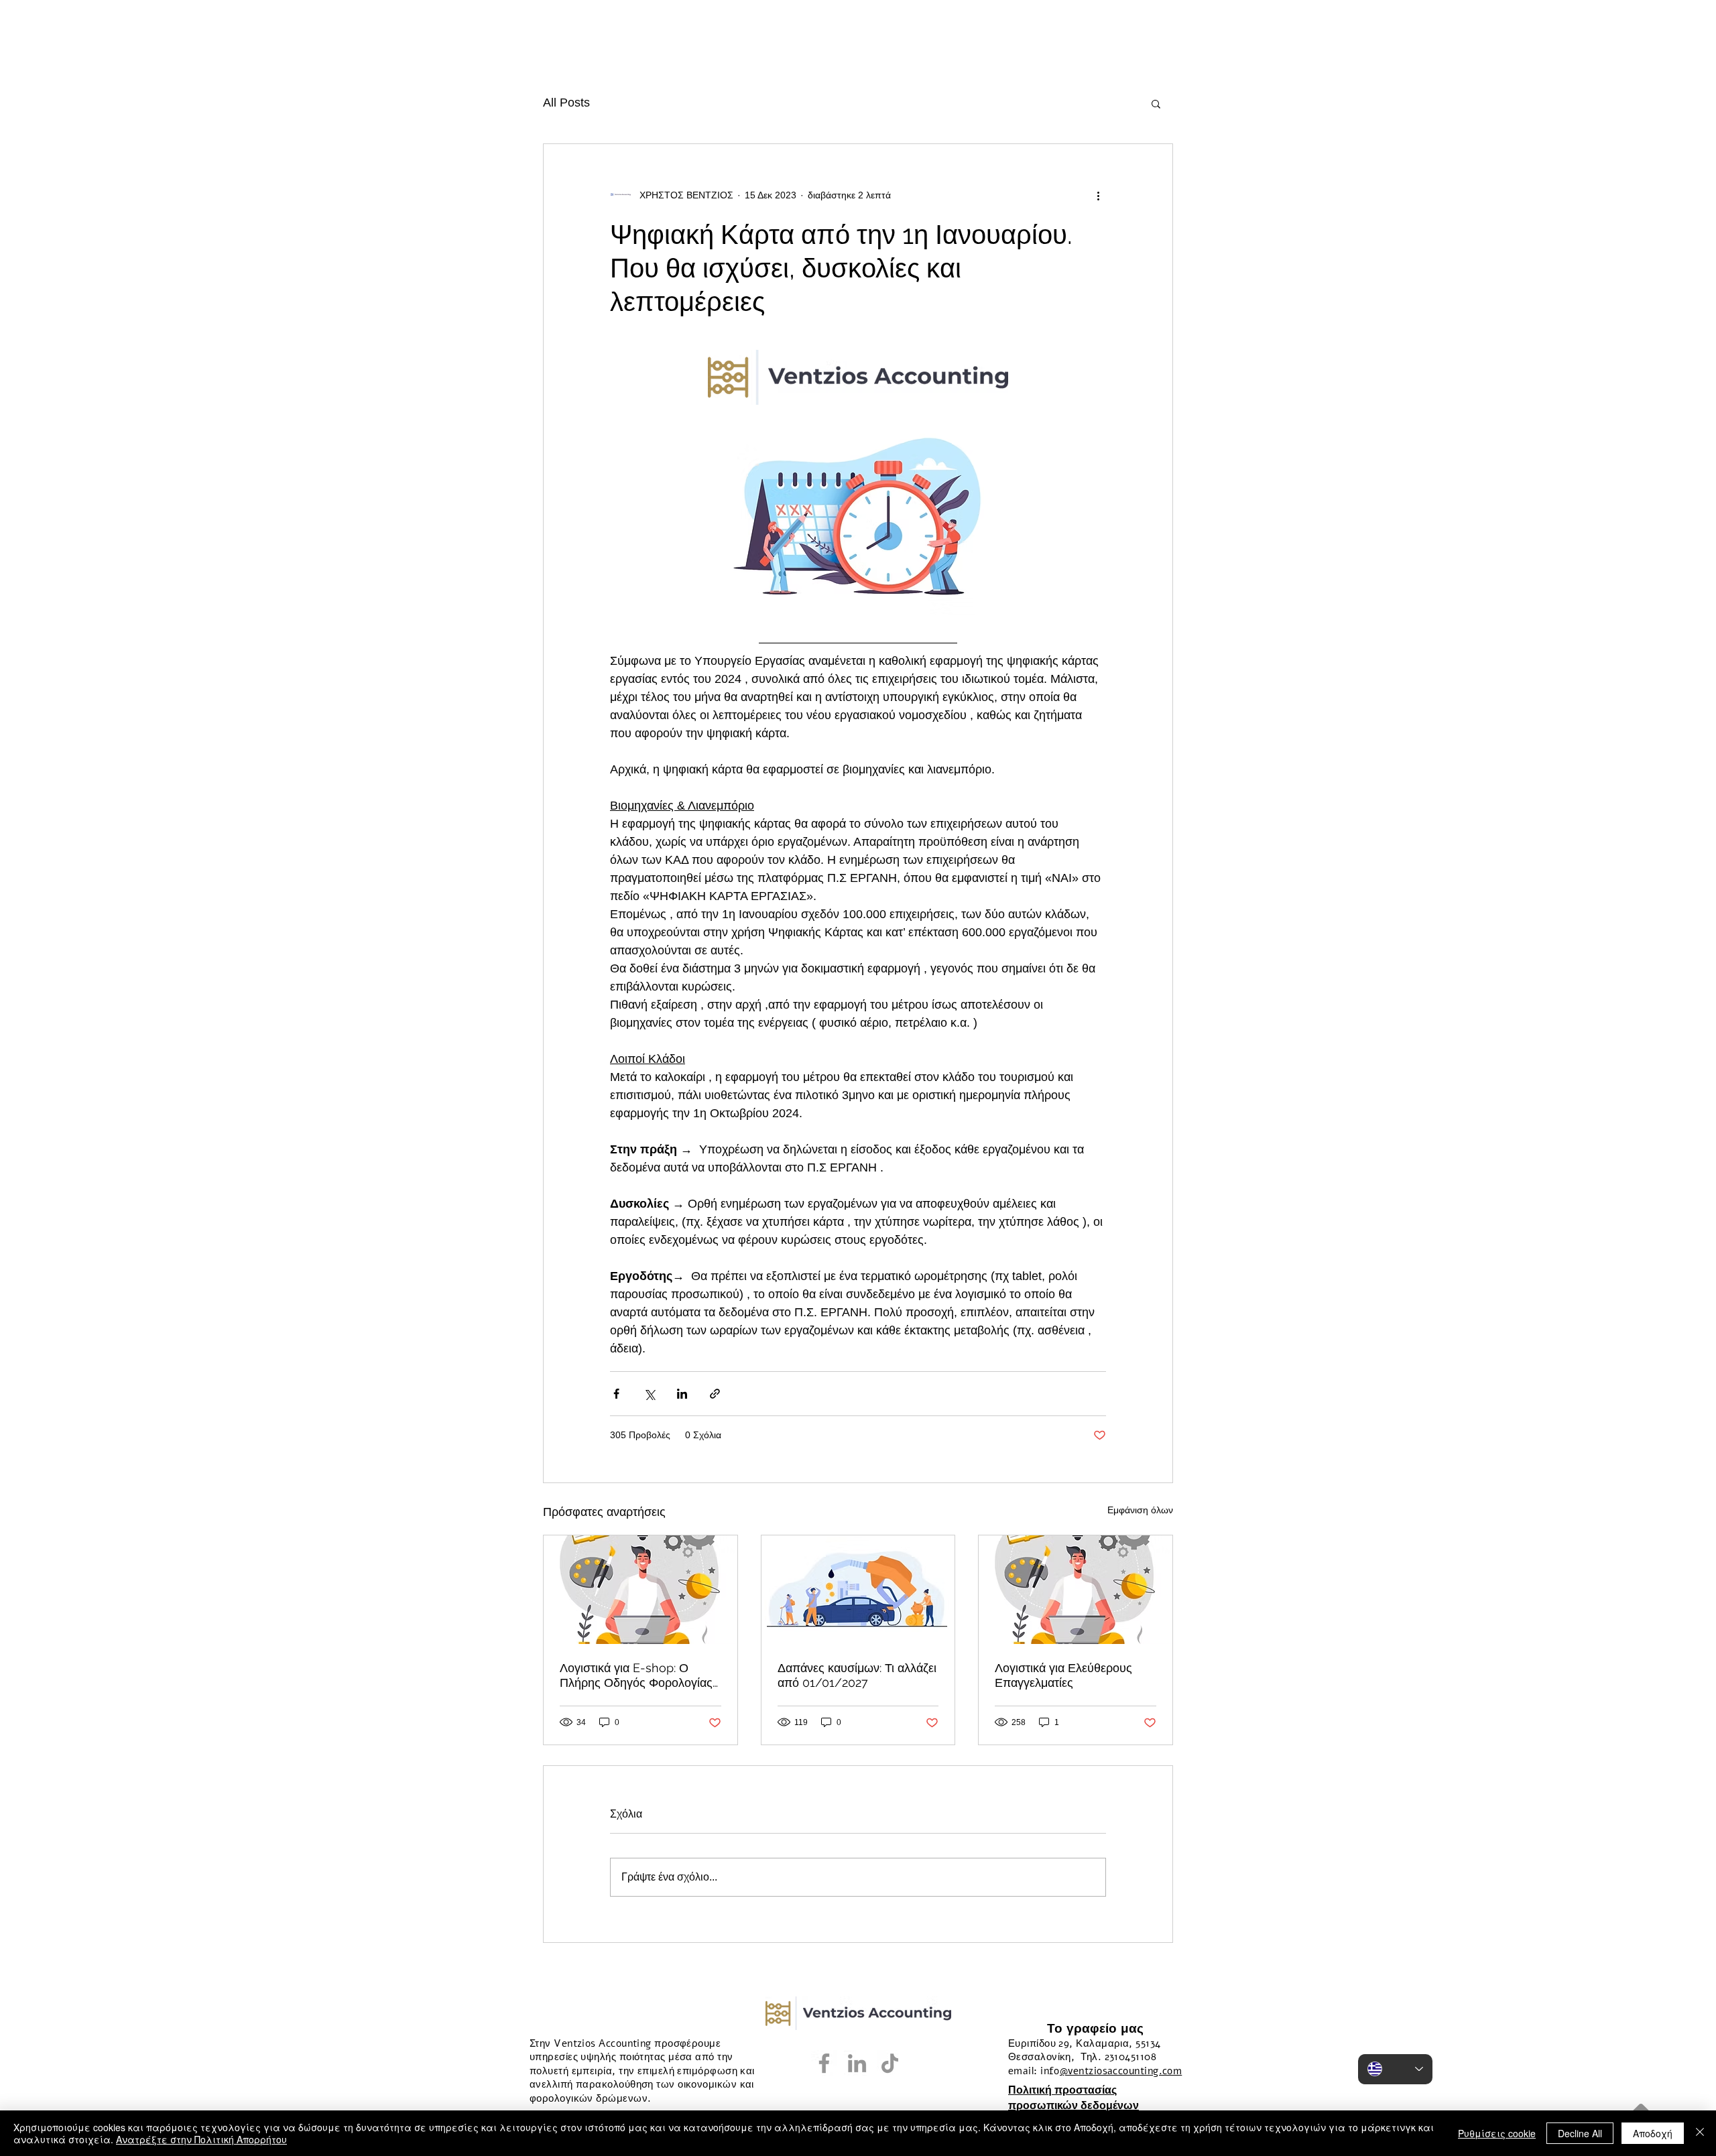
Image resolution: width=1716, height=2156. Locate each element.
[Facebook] (824, 2063)
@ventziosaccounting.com (1121, 2071)
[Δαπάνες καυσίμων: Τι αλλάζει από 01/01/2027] (858, 1590)
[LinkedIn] (857, 2063)
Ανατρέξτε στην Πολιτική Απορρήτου (201, 2139)
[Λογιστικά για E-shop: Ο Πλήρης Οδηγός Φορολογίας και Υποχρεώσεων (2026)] (640, 1590)
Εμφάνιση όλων (1140, 1510)
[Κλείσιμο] (1700, 2133)
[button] (1156, 103)
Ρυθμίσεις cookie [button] (1497, 2133)
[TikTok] (890, 2063)
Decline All (1580, 2133)
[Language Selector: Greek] (1395, 2069)
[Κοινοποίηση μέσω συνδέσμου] (715, 1394)
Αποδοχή (1653, 2133)
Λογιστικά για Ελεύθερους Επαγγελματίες (1063, 1675)
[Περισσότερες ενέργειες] (1098, 195)
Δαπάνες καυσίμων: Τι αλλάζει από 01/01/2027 (857, 1675)
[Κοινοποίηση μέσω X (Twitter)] (649, 1394)
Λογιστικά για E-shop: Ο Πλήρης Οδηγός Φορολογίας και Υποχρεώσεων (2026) (636, 1675)
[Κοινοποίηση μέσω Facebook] (616, 1394)
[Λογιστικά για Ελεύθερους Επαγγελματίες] (1076, 1590)
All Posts (566, 103)
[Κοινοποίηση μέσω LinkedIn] (682, 1394)
